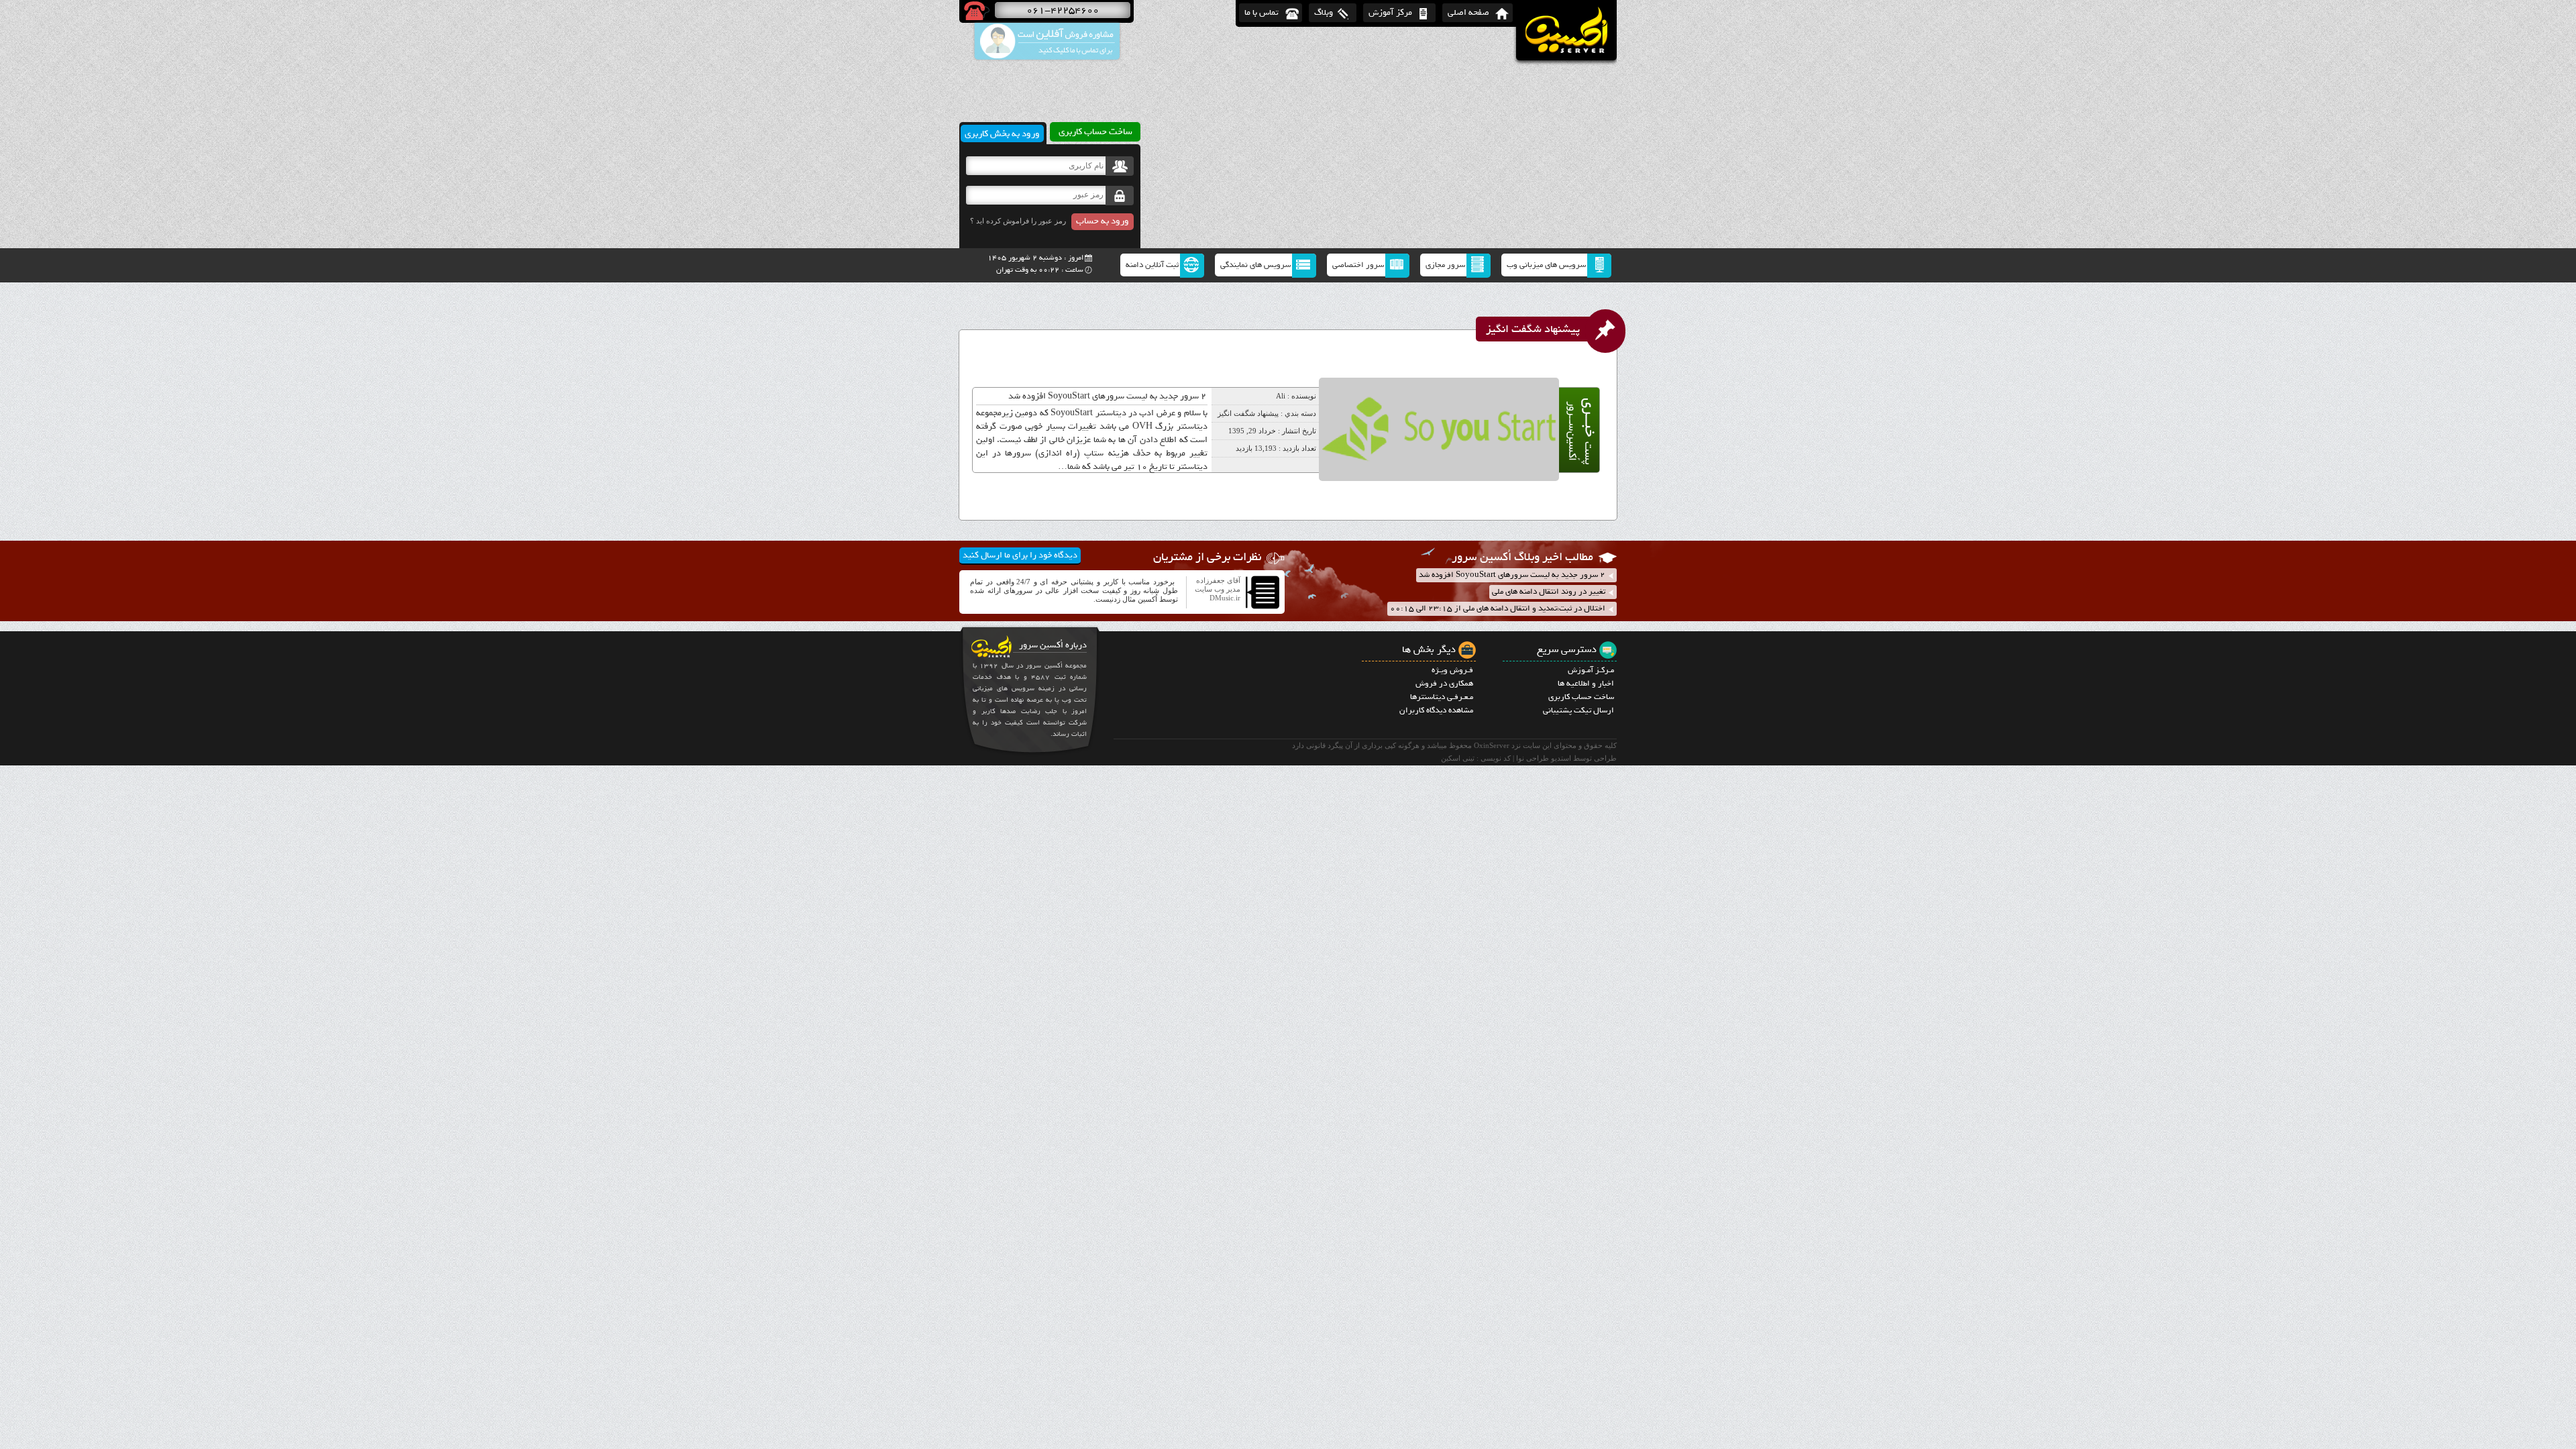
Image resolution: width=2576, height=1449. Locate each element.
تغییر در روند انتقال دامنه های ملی (1549, 592)
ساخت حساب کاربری (1581, 697)
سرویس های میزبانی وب (1546, 265)
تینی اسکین (1458, 758)
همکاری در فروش (1444, 684)
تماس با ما (1262, 12)
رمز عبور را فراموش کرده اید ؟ (1018, 221)
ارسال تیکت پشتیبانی (1578, 710)
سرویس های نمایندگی (1255, 265)
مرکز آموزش (1390, 12)
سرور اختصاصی (1358, 265)
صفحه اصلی (1468, 12)
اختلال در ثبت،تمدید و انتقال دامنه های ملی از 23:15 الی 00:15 (1498, 608)
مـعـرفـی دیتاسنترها (1442, 697)
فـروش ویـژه (1452, 670)
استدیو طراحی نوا (1544, 758)
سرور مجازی (1445, 265)
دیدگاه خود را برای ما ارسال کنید (1020, 555)
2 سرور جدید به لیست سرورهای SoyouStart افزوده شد (1107, 396)
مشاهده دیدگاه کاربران (1436, 710)
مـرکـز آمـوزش (1591, 670)
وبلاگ (1324, 12)
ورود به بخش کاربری (1002, 133)
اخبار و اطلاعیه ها (1586, 684)
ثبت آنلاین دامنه (1152, 265)
